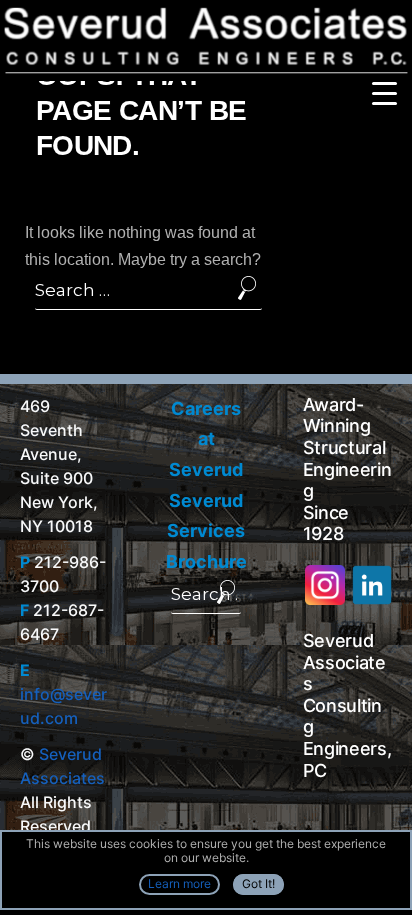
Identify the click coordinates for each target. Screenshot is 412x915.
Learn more (179, 883)
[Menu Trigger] (384, 92)
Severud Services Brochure (206, 531)
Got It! (258, 883)
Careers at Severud (206, 439)
